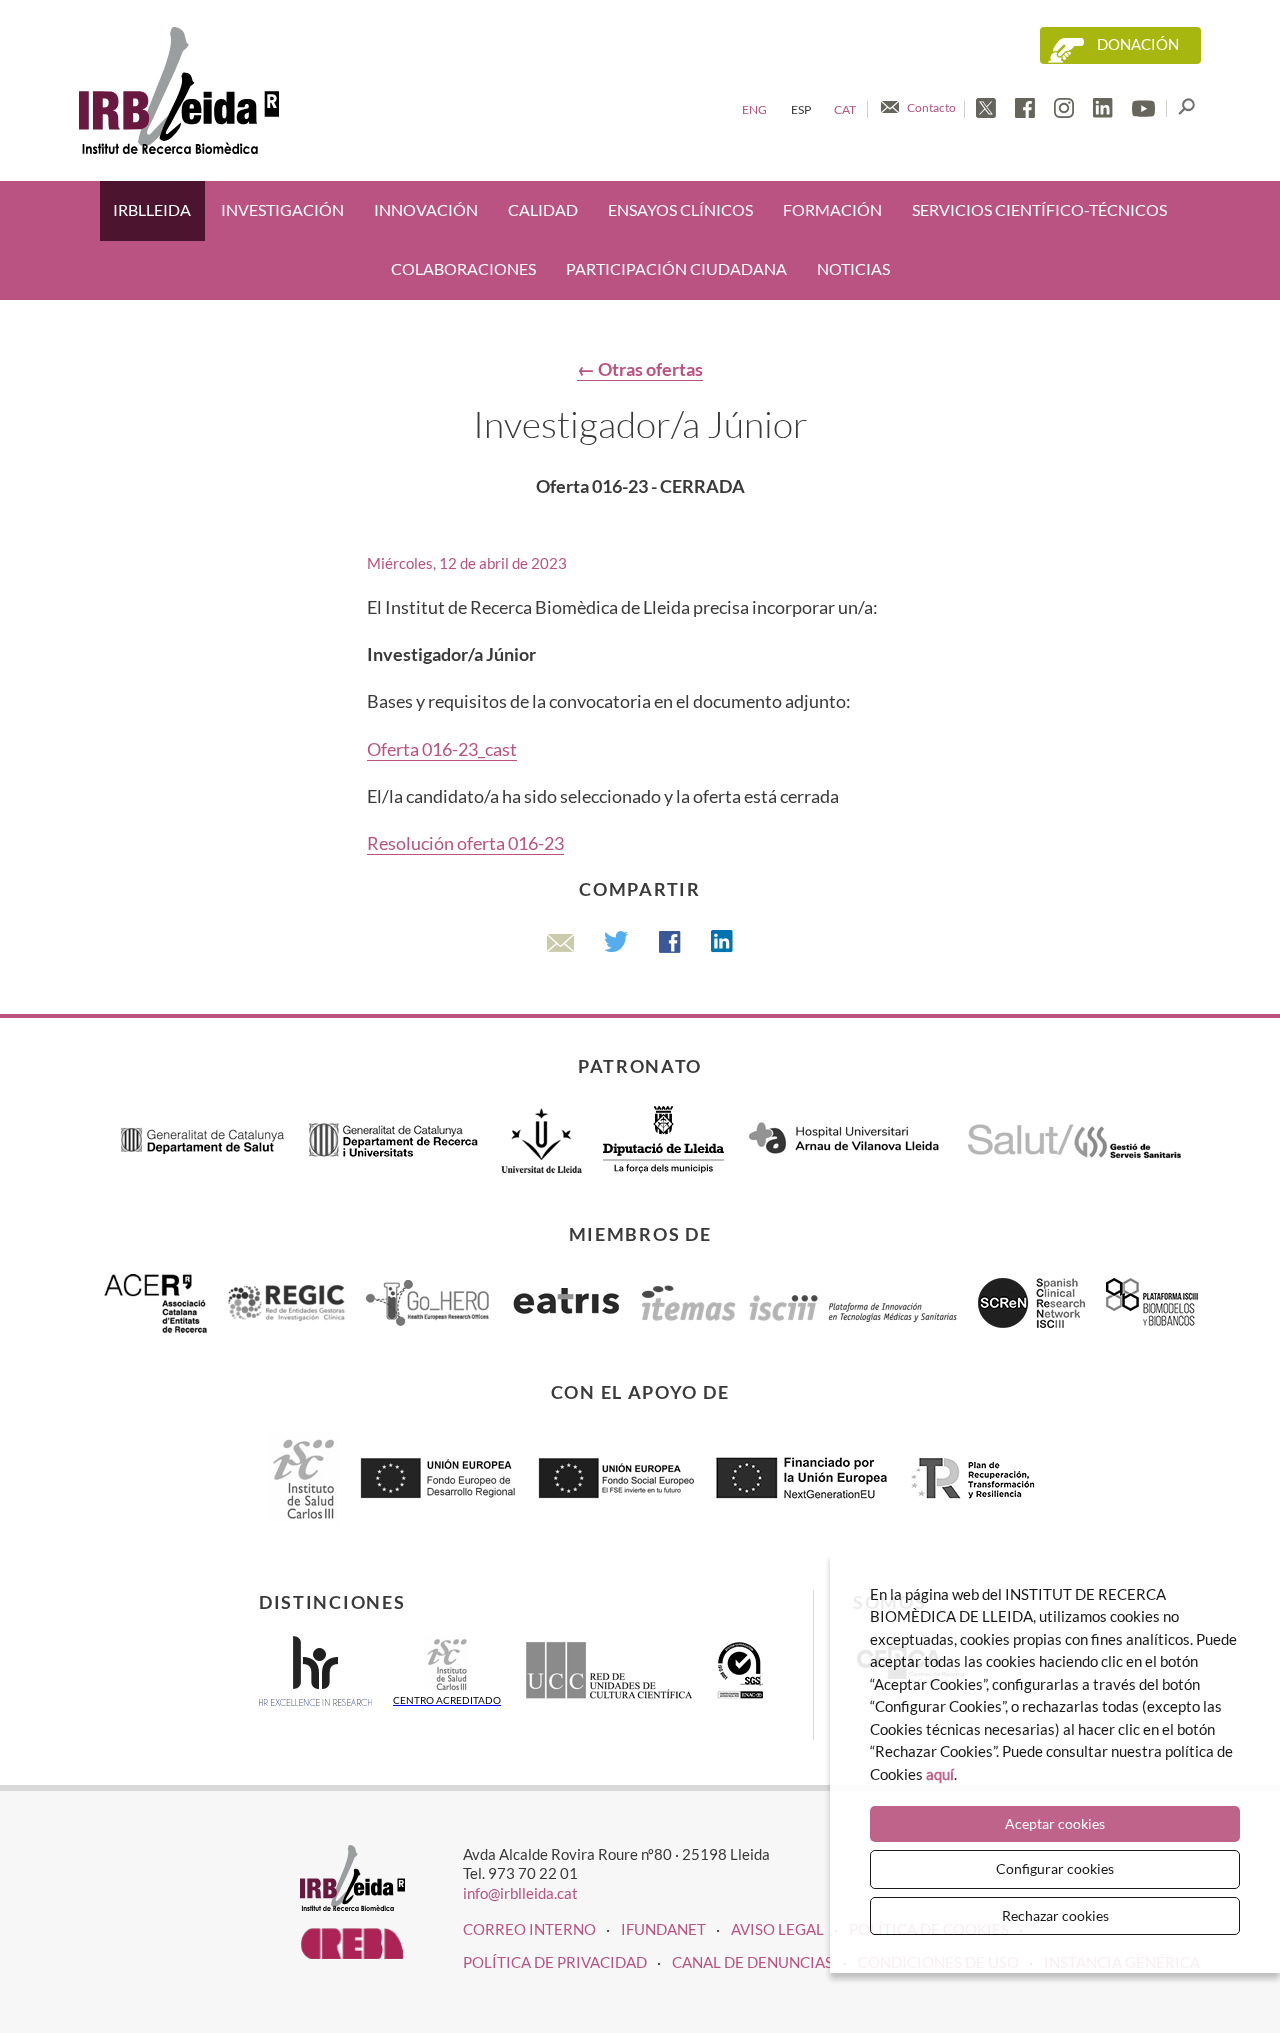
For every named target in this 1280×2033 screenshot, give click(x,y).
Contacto (931, 107)
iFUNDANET (663, 1929)
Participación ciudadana (676, 269)
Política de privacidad (555, 1962)
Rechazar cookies (1055, 1915)
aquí (940, 1774)
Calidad (543, 210)
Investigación (282, 210)
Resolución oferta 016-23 (465, 843)
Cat (845, 109)
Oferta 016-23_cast (442, 749)
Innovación (426, 210)
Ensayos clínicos (680, 210)
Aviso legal (777, 1929)
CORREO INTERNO (529, 1929)
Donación (1138, 44)
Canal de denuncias (752, 1962)
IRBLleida (152, 210)
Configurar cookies (1055, 1868)
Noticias (853, 269)
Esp (801, 109)
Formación (832, 210)
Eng (754, 109)
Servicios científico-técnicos (1039, 210)
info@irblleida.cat (520, 1893)
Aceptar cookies (1055, 1823)
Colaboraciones (463, 269)
